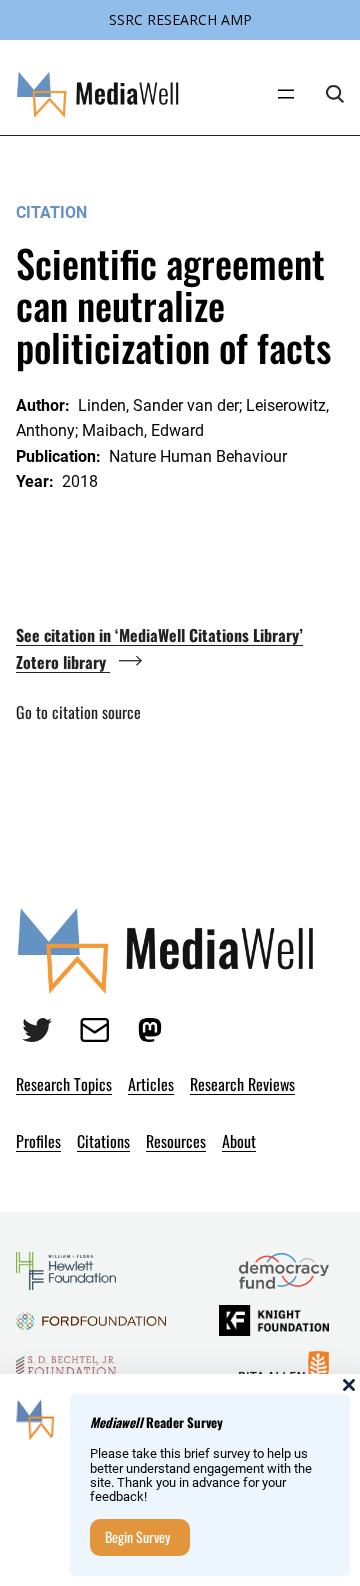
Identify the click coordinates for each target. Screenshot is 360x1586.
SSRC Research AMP (180, 19)
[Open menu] (286, 94)
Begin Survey (137, 1536)
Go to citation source (78, 712)
